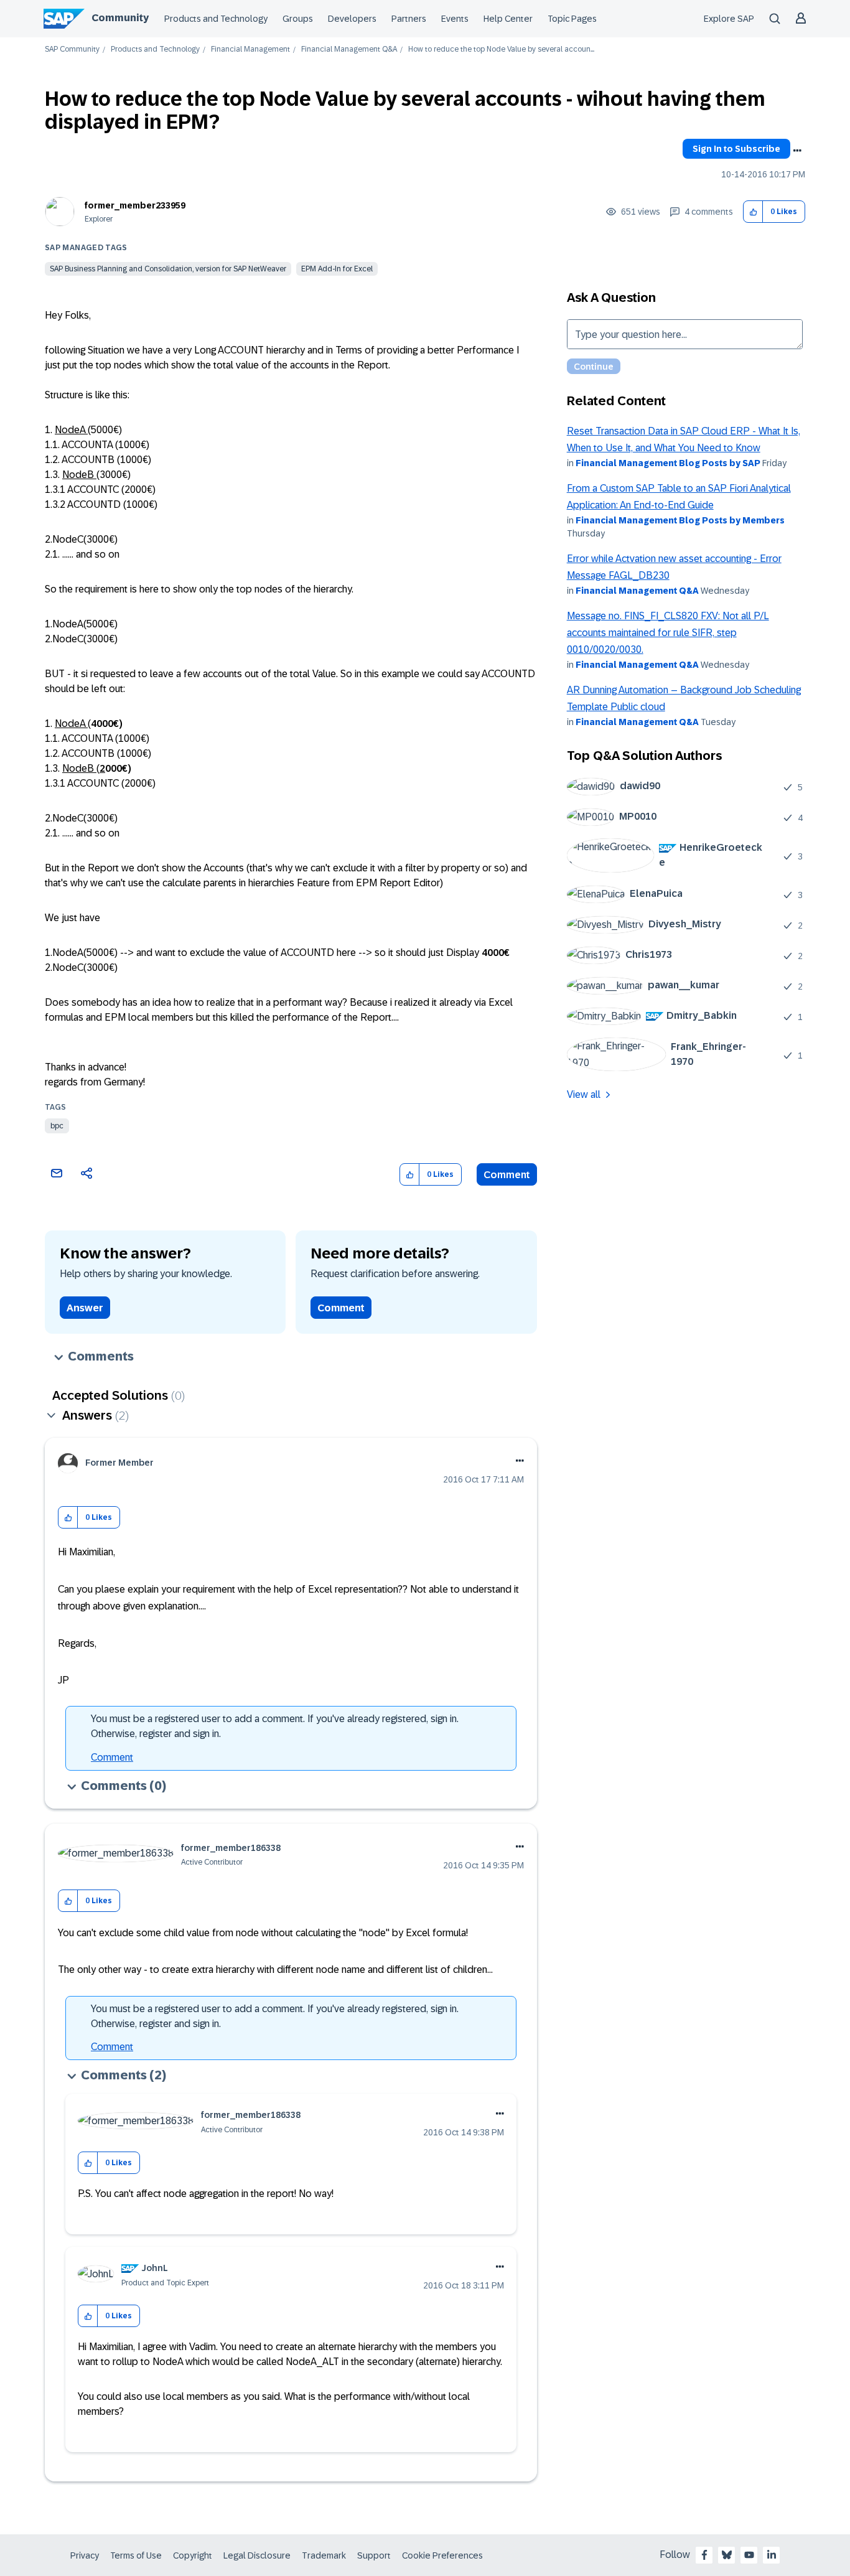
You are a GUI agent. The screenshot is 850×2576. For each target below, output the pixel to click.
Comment (507, 1175)
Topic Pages (572, 19)
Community (120, 18)
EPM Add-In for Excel (337, 269)
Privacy (85, 2555)
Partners (409, 19)
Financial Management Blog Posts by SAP (668, 463)
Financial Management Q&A (349, 49)
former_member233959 (135, 205)
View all (584, 1094)
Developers (352, 19)
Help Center (508, 19)
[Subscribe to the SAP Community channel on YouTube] (749, 2555)
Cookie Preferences (442, 2555)
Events (455, 19)
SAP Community (72, 49)
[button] (753, 212)
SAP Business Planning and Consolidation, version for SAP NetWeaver (168, 269)
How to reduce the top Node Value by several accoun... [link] (501, 49)
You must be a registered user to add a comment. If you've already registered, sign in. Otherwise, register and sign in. (275, 1726)
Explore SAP (729, 19)
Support (374, 2555)
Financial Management (250, 49)
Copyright (193, 2555)
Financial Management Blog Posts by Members (680, 520)
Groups (298, 19)
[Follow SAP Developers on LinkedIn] (772, 2555)
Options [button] (797, 151)
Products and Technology (216, 19)
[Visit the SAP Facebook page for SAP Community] (704, 2555)
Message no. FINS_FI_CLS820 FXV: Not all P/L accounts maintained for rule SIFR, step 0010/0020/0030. (668, 633)
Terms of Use (136, 2555)
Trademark (324, 2555)
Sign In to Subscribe (736, 149)
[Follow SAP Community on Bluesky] (727, 2555)
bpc (57, 1126)
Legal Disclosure (257, 2555)
